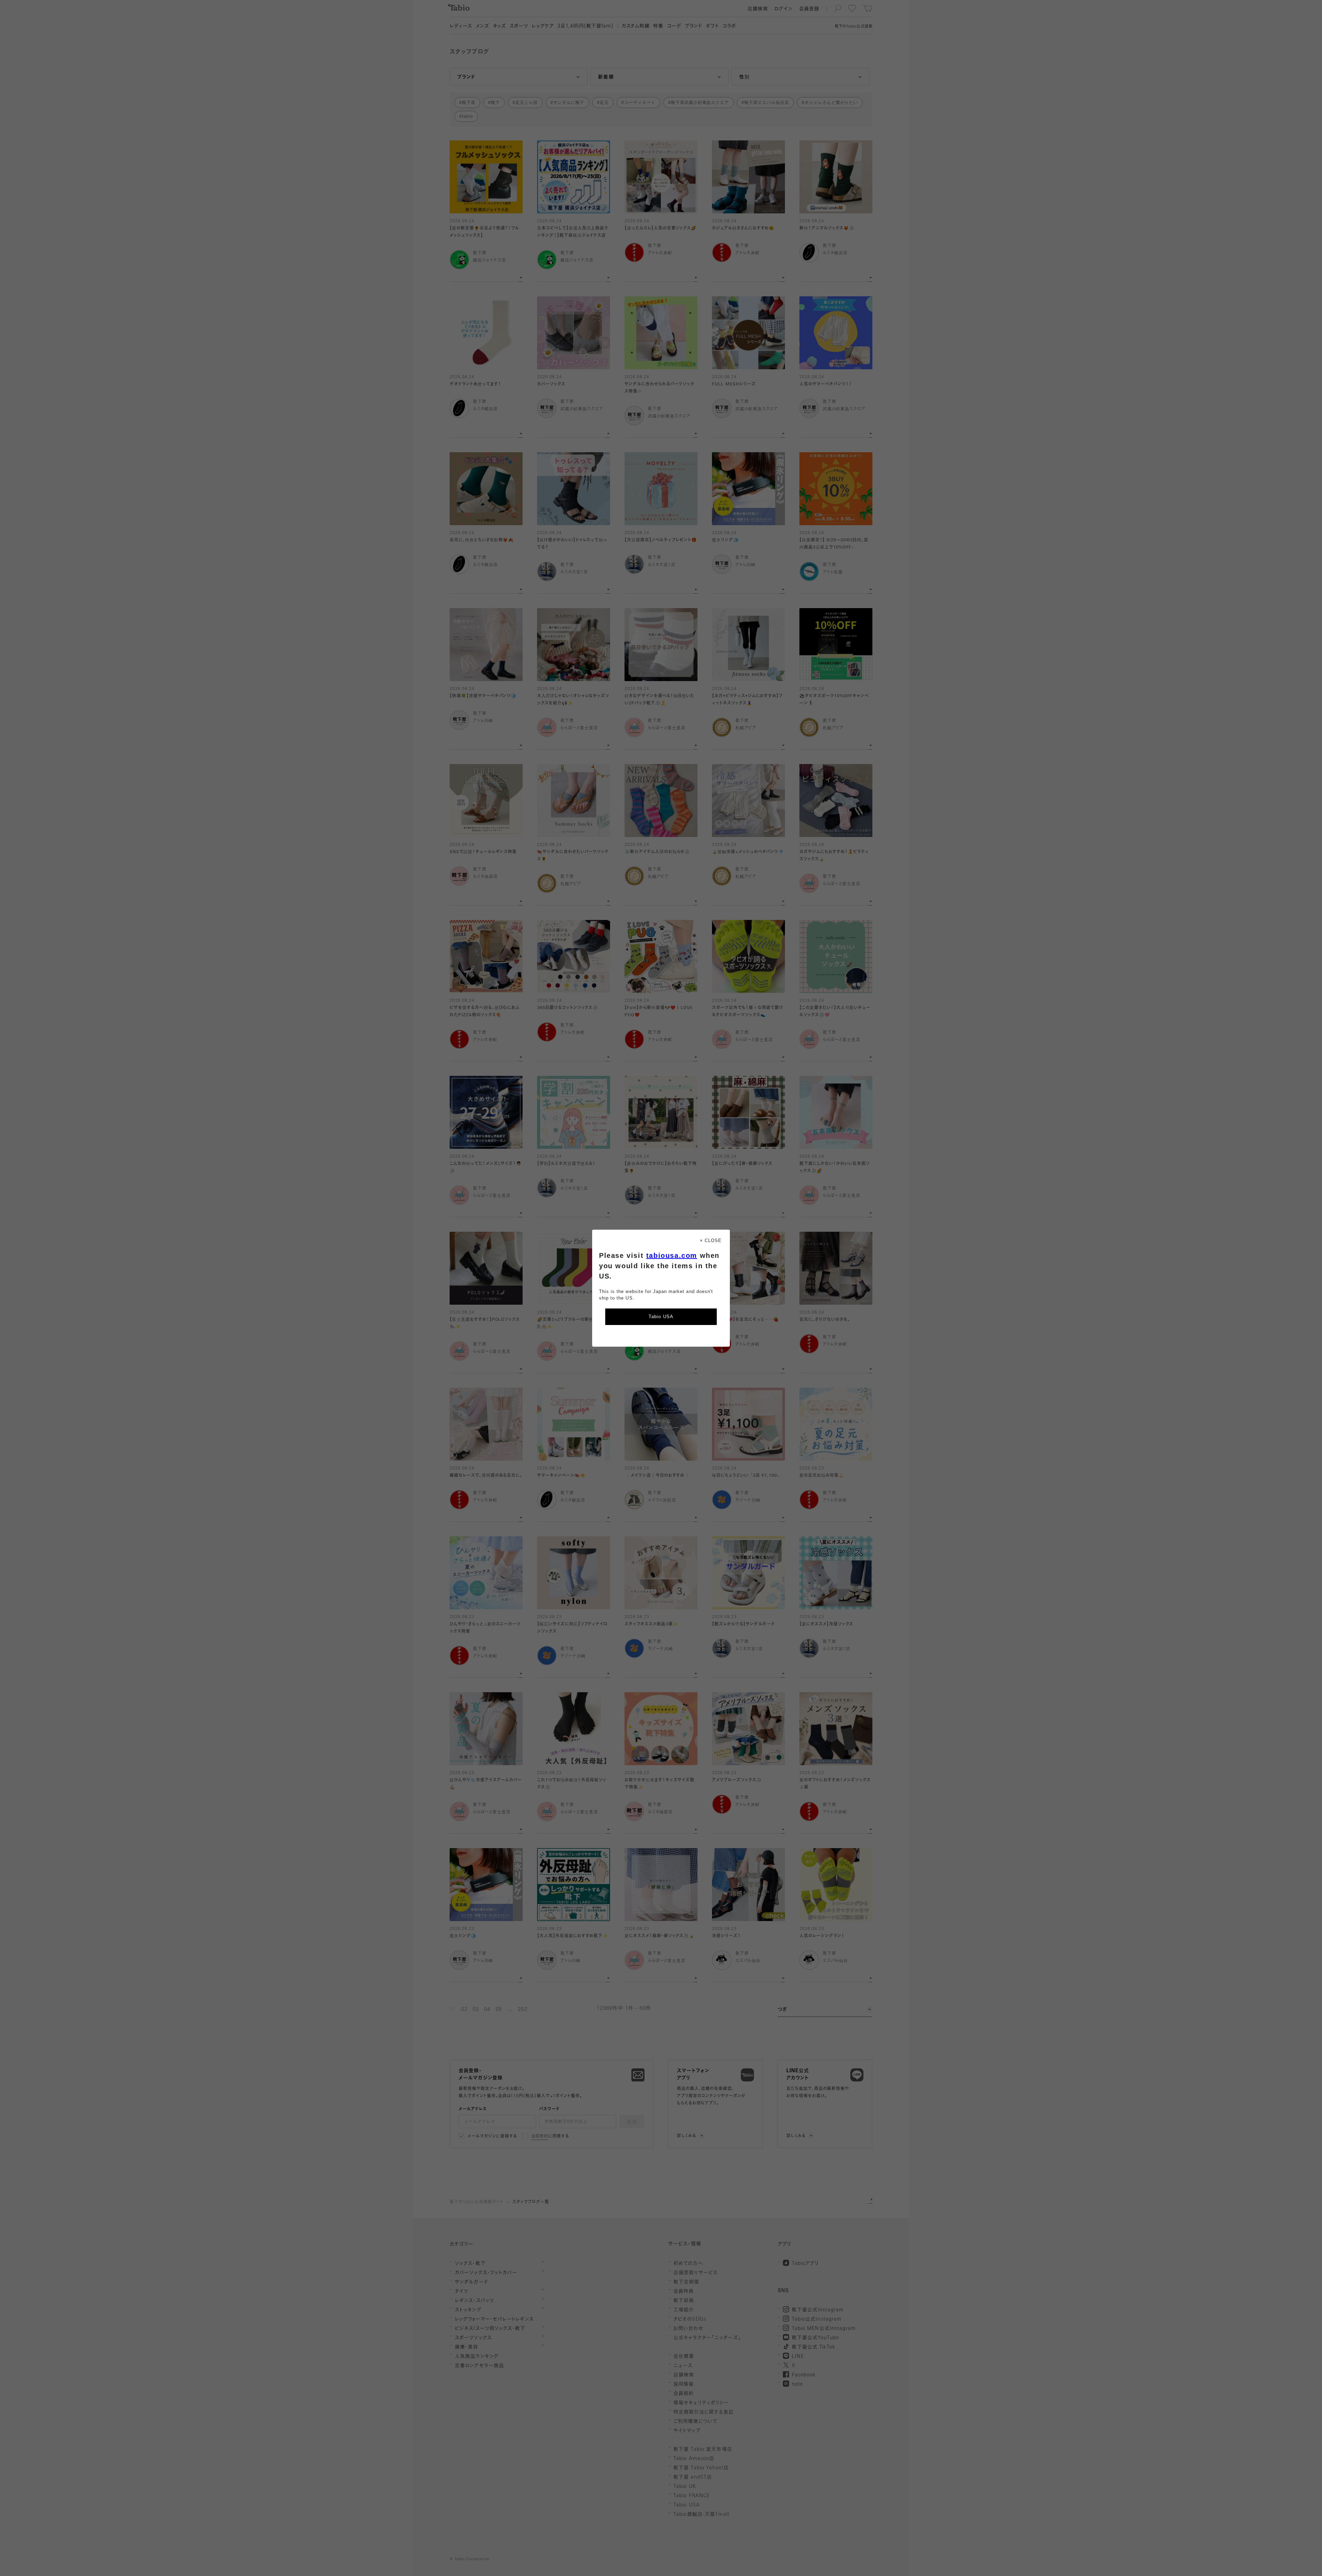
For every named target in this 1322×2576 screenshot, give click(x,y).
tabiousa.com (672, 1255)
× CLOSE (711, 1241)
